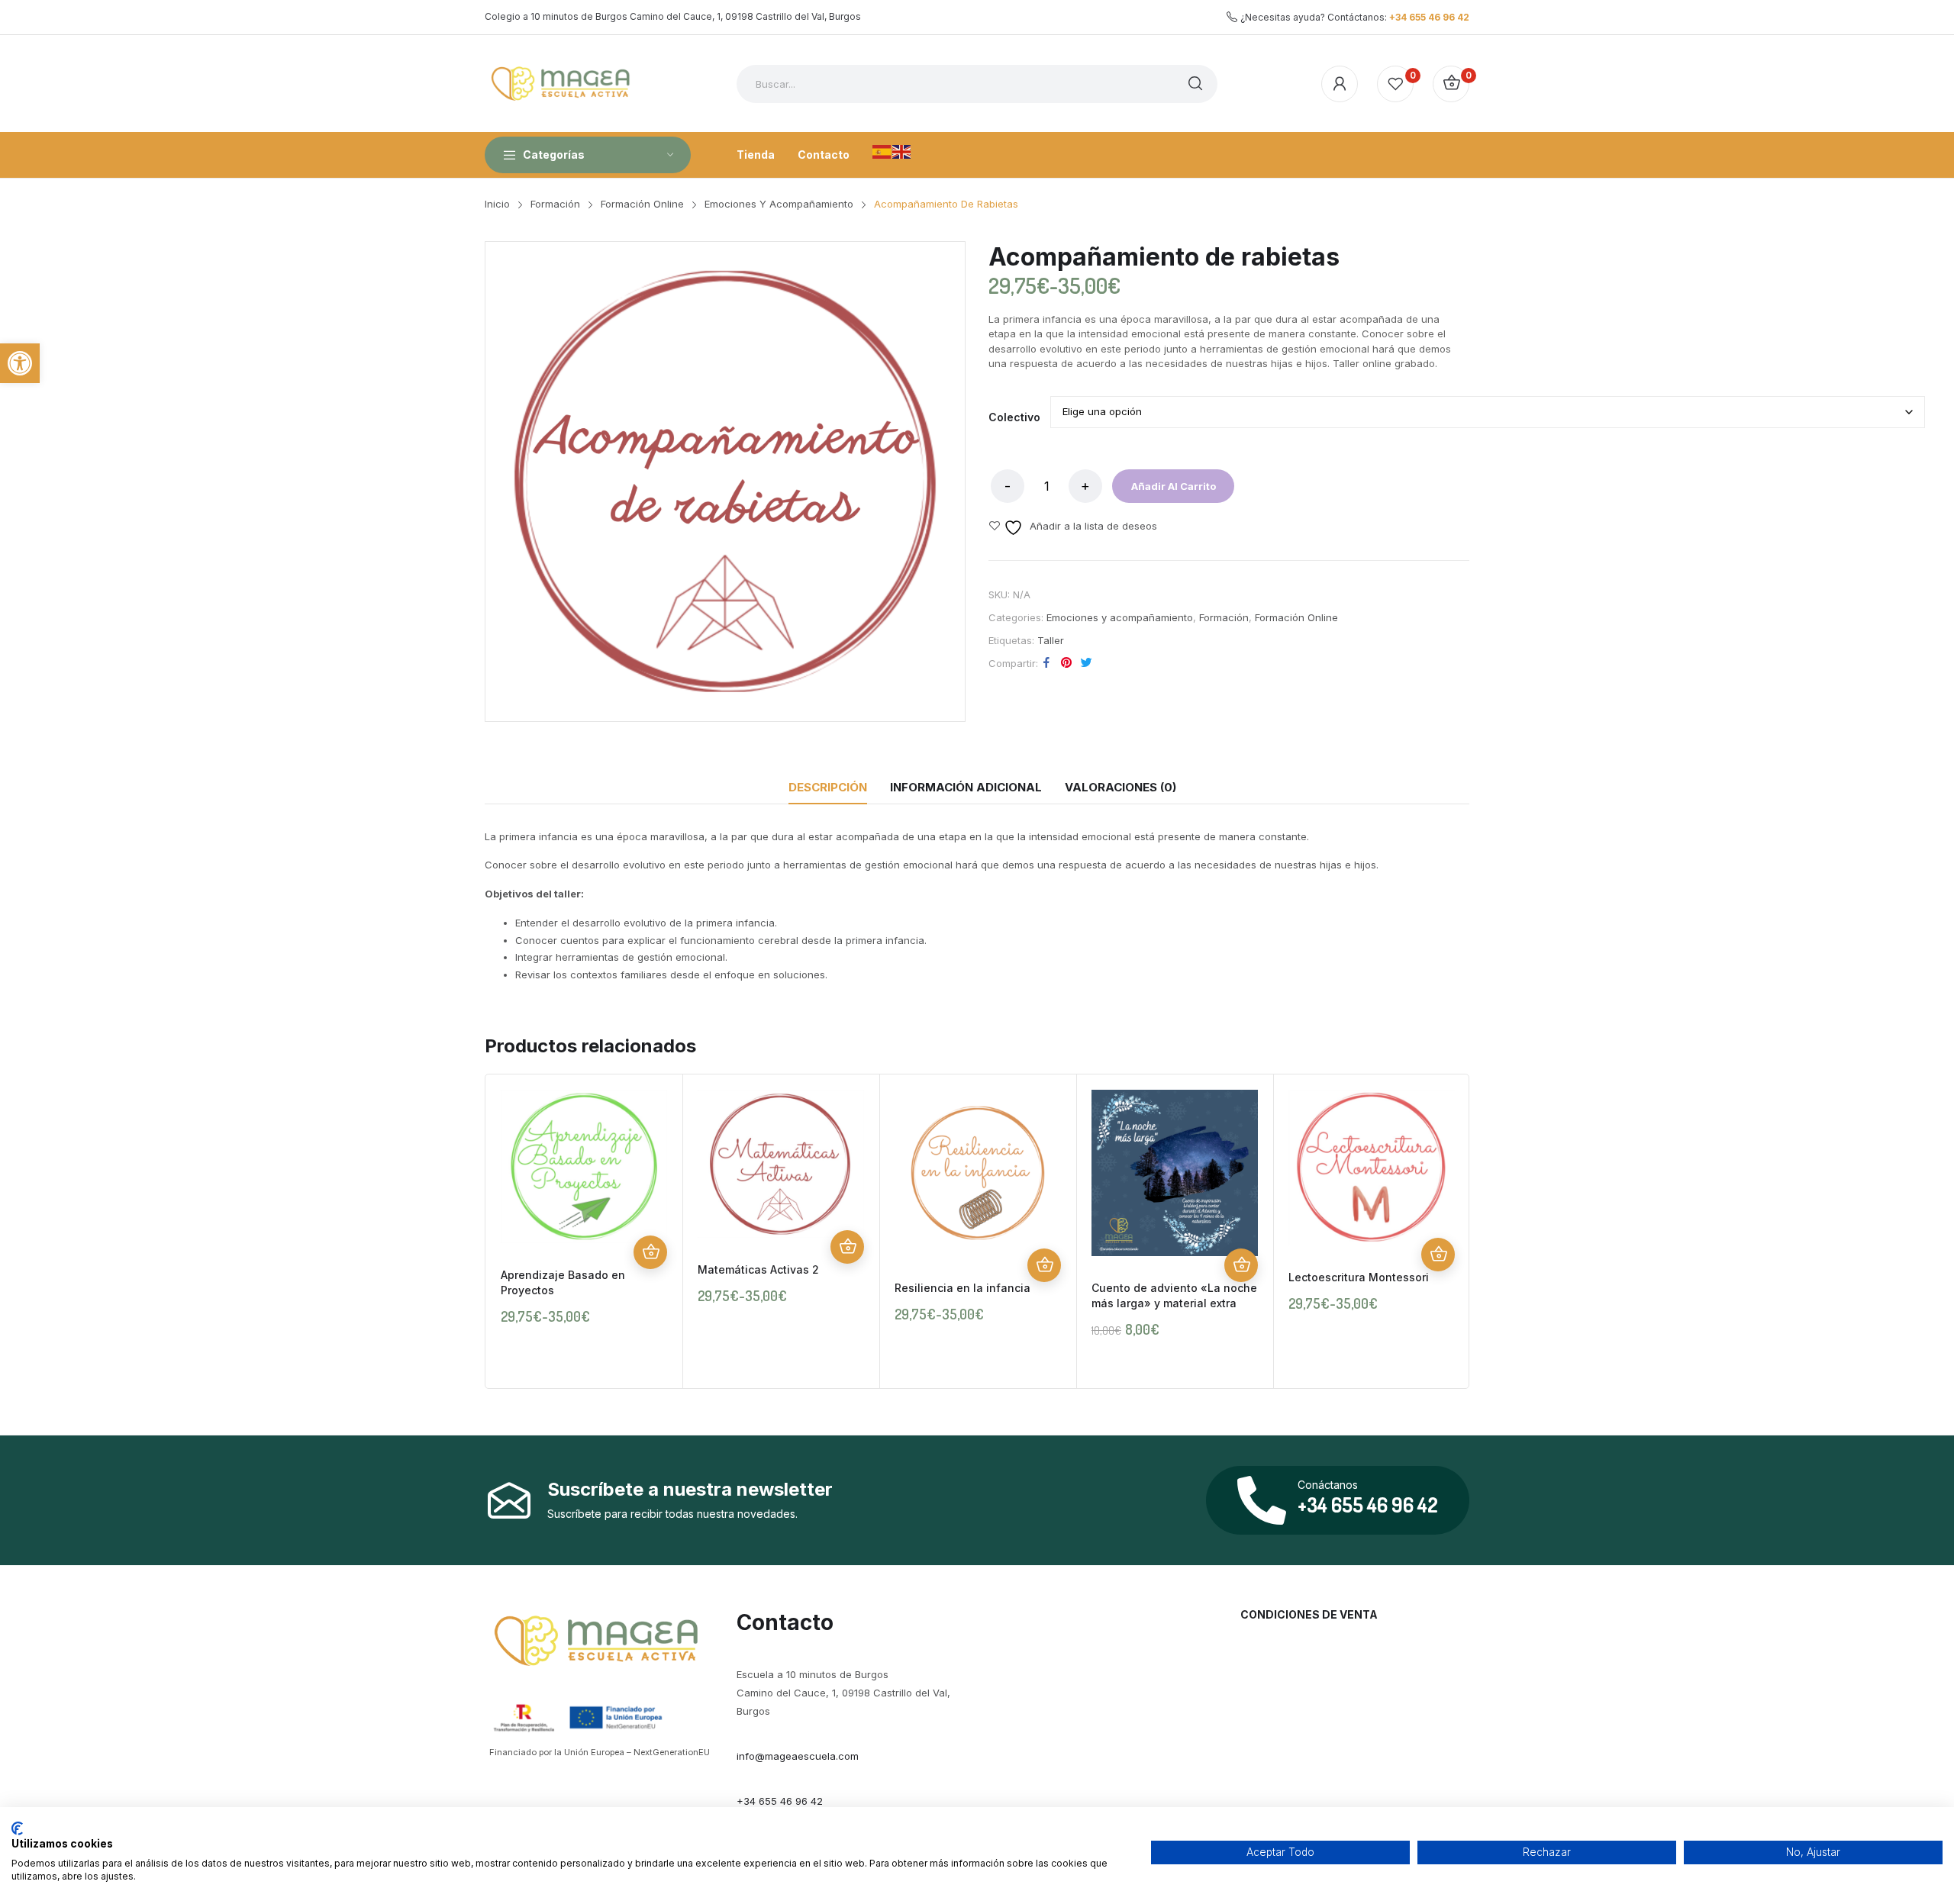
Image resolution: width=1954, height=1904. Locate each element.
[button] (20, 363)
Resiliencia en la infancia (962, 1288)
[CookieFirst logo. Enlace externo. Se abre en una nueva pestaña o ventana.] (17, 1828)
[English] (902, 150)
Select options (1241, 1265)
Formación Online (1296, 617)
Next (1491, 1232)
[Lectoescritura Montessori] (1372, 1168)
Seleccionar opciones (650, 1252)
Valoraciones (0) (1120, 787)
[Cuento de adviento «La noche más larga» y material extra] (1175, 1173)
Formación (1224, 617)
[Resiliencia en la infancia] (978, 1173)
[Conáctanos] (1262, 1500)
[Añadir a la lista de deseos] (650, 1185)
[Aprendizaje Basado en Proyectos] (584, 1166)
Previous (463, 1232)
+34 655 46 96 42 (1429, 17)
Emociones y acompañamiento (1120, 617)
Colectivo (1014, 417)
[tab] (828, 788)
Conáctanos (1328, 1485)
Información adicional (966, 787)
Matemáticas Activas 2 (758, 1269)
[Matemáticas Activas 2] (781, 1164)
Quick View (650, 1219)
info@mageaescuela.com (798, 1756)
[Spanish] (882, 150)
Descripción (828, 787)
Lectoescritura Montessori (1359, 1277)
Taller (1051, 640)
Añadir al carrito (1174, 486)
